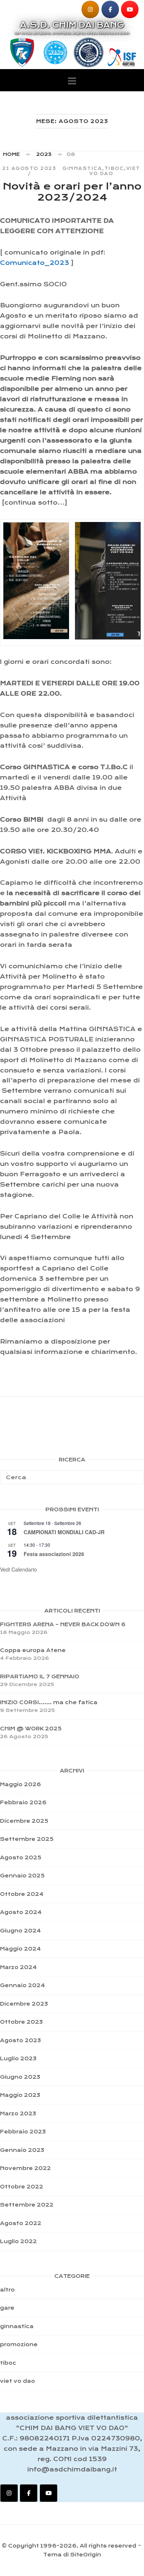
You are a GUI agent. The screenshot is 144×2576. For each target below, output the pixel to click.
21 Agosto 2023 (29, 168)
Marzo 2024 (18, 1967)
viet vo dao (18, 2381)
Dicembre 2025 (24, 1821)
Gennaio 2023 (22, 2150)
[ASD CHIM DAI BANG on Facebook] (110, 9)
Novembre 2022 (25, 2168)
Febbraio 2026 (23, 1802)
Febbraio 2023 (23, 2132)
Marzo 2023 (18, 2113)
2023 (44, 154)
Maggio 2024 (20, 1949)
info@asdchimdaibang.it (72, 2469)
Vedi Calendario (18, 1569)
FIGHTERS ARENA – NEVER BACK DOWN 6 (63, 1624)
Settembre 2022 (27, 2205)
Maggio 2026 (20, 1784)
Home (11, 154)
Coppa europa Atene (33, 1650)
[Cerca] (136, 1474)
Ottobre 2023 (21, 2022)
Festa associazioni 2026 (54, 1554)
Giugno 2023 (20, 2077)
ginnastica (82, 168)
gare (7, 2308)
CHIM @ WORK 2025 (31, 1729)
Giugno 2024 (20, 1931)
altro (7, 2290)
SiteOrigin (86, 2555)
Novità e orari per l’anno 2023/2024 (72, 192)
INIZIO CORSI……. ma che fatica (49, 1702)
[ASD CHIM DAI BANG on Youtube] (130, 9)
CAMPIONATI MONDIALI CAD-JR (64, 1532)
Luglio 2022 (18, 2241)
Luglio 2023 (18, 2058)
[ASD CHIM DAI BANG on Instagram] (90, 9)
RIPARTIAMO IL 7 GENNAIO (40, 1676)
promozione (19, 2344)
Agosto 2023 (20, 2040)
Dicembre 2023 (24, 2004)
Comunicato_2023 (35, 263)
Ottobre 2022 (22, 2187)
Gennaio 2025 (22, 1876)
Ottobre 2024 (22, 1894)
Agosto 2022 (21, 2223)
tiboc (114, 168)
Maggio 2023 (20, 2095)
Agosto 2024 (21, 1912)
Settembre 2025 (27, 1839)
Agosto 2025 (21, 1857)
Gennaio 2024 (23, 1985)
